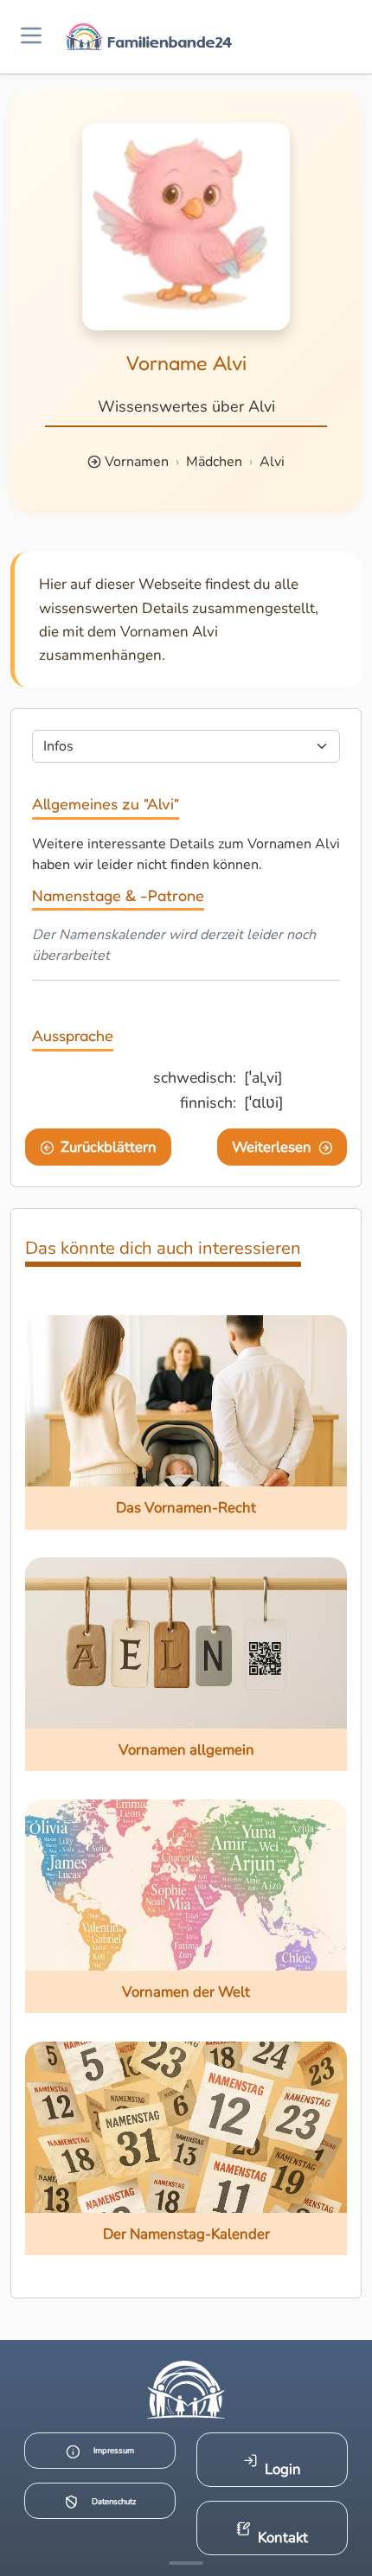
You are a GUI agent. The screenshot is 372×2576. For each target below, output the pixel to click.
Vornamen (137, 462)
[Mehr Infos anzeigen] (186, 2563)
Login (283, 2469)
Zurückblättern (109, 1147)
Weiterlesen (272, 1147)
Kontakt (283, 2538)
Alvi (272, 462)
